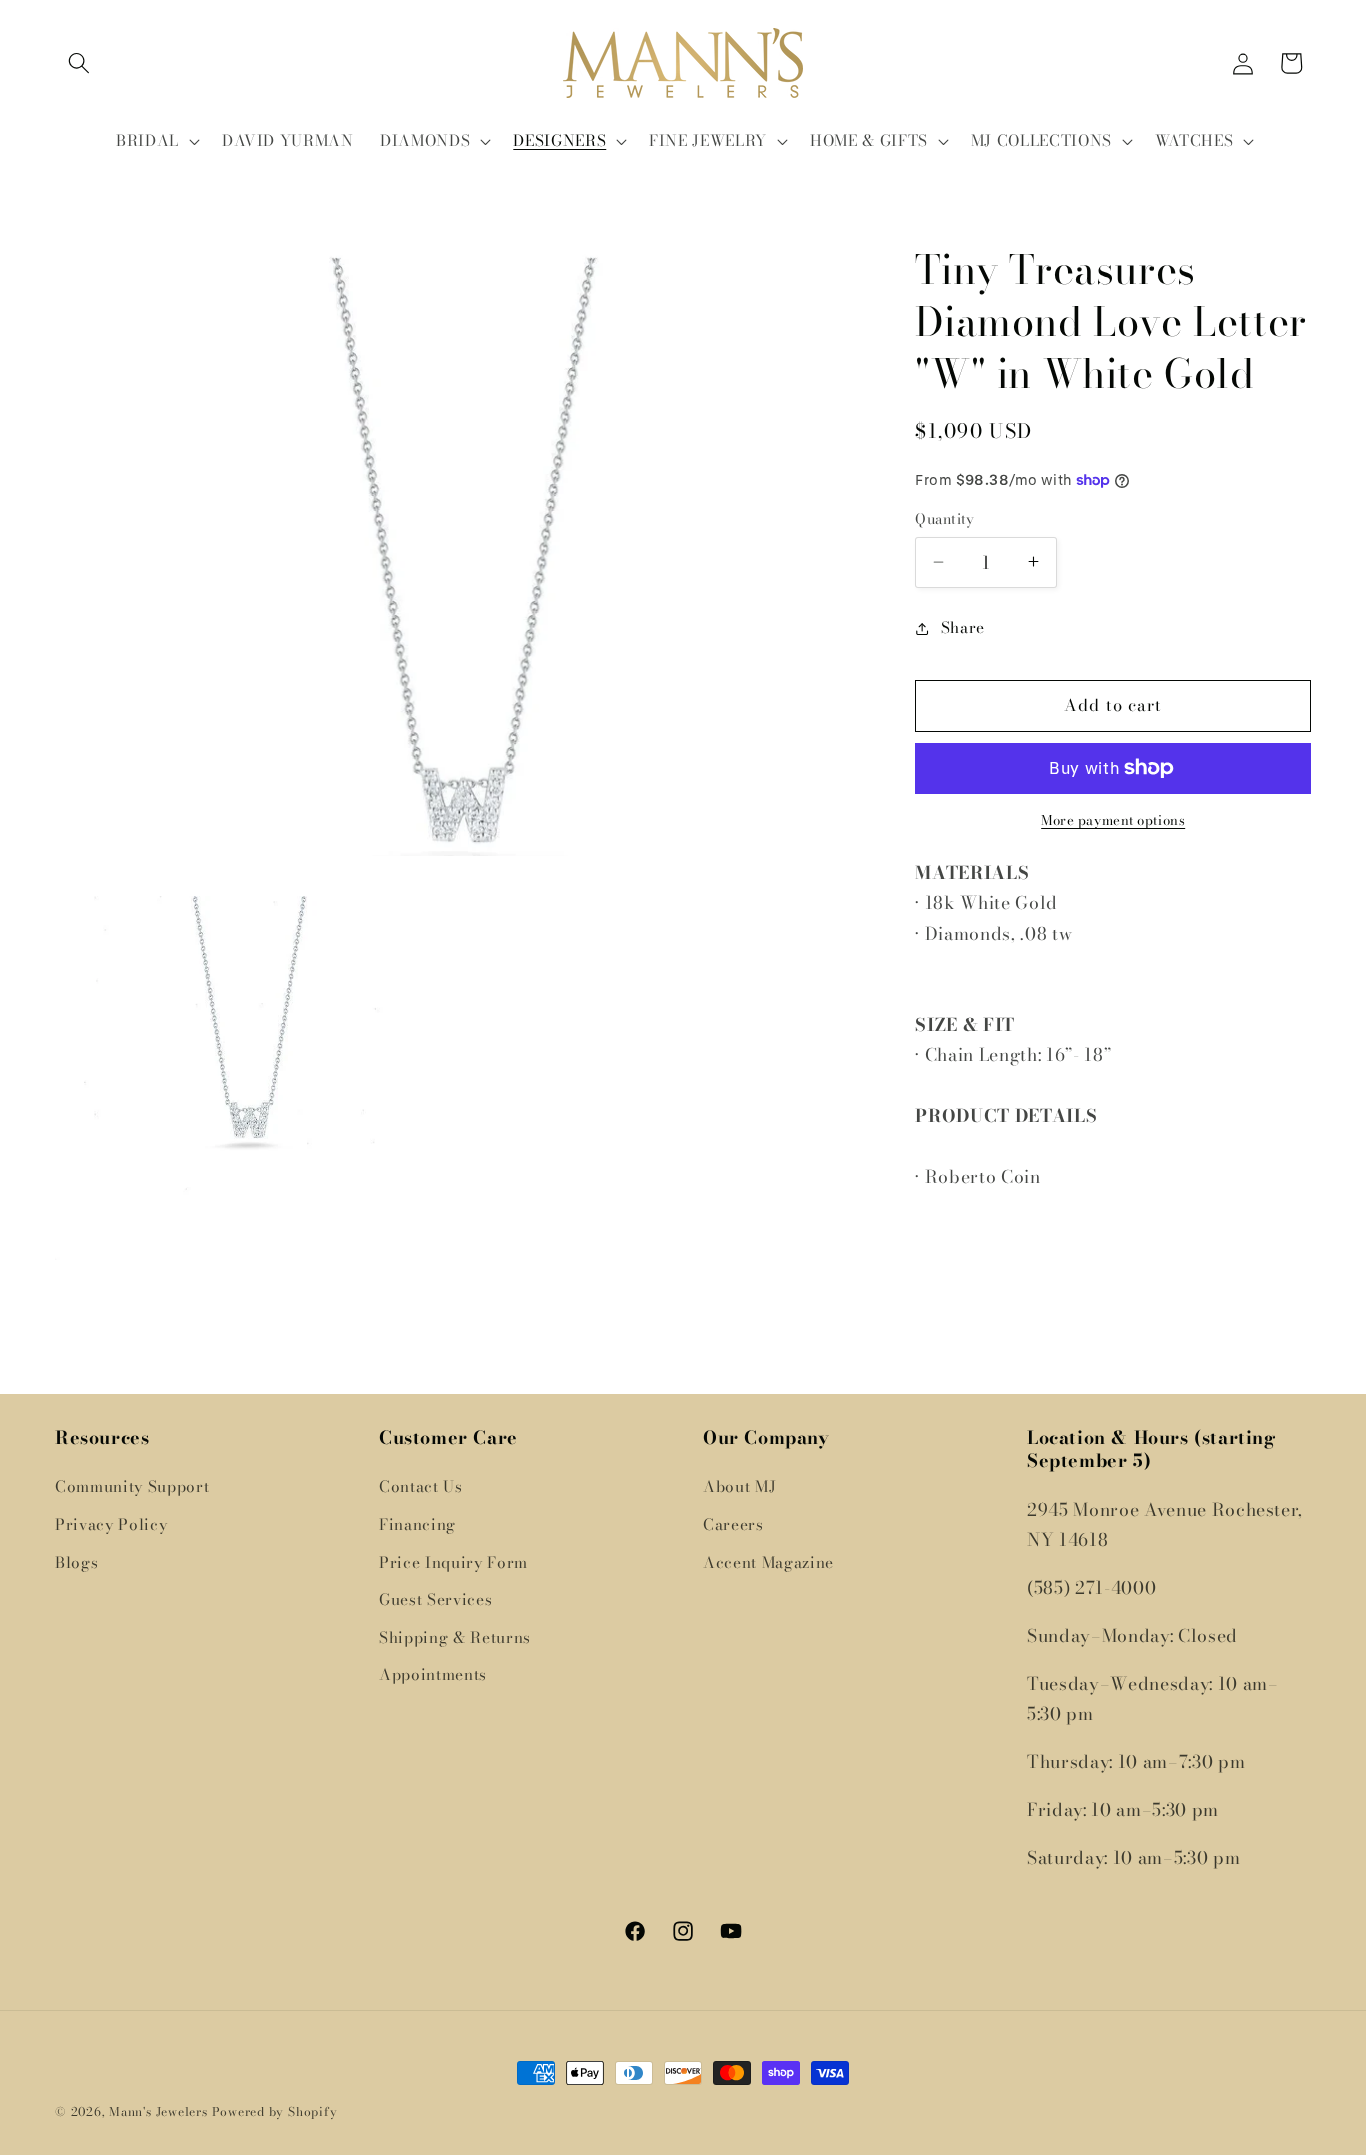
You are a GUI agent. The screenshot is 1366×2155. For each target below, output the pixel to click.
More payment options (1113, 820)
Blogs (76, 1562)
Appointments (433, 1675)
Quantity (945, 519)
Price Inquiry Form (453, 1562)
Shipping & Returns (455, 1637)
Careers (733, 1524)
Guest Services (435, 1599)
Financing (417, 1524)
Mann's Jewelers (158, 2111)
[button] (79, 63)
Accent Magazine (768, 1562)
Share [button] (963, 627)
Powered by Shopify (275, 2111)
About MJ (739, 1487)
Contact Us (421, 1487)
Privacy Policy (111, 1524)
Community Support (132, 1487)
